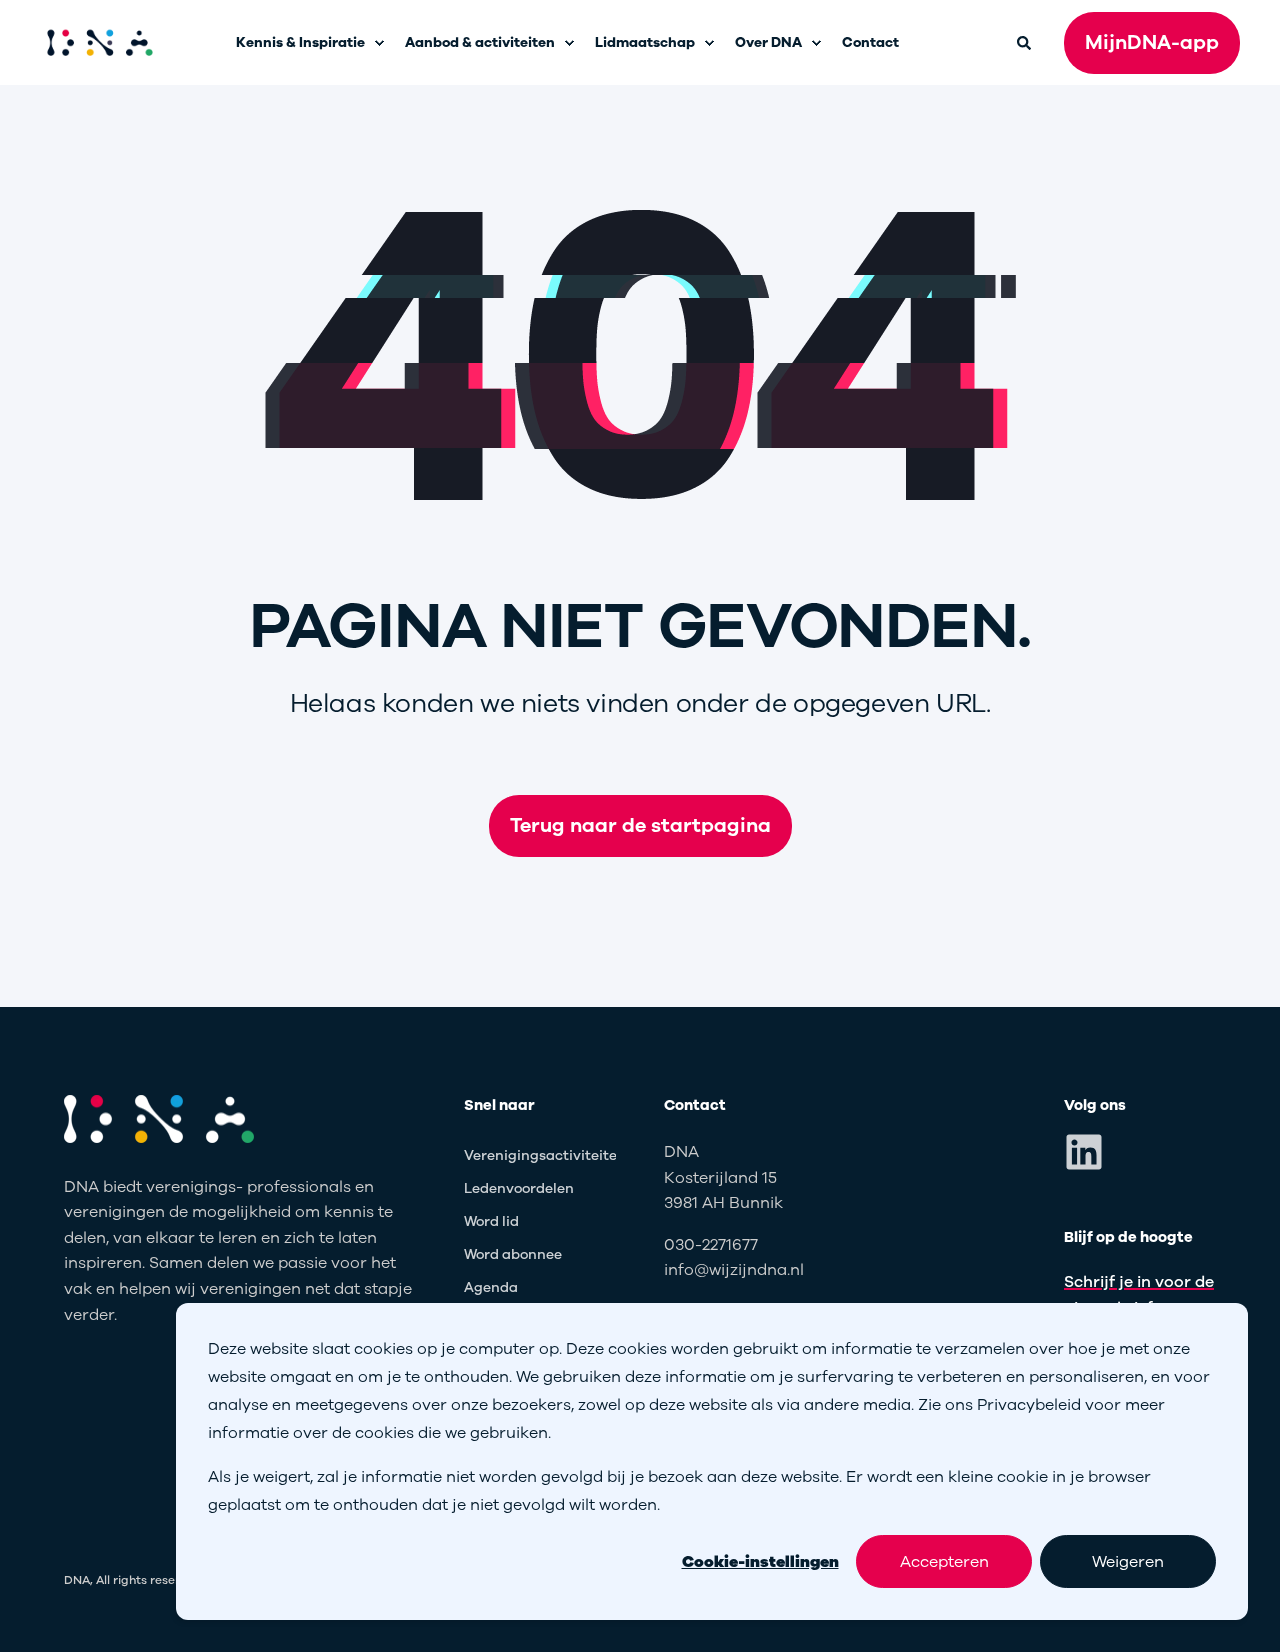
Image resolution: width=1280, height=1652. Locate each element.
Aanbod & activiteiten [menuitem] (480, 42)
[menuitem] (379, 43)
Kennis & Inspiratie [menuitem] (300, 42)
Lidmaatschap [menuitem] (645, 42)
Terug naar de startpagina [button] (640, 825)
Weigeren (1128, 1562)
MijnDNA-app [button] (1152, 42)
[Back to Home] (100, 43)
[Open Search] (1025, 41)
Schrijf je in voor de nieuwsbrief (1139, 1295)
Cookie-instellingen (760, 1562)
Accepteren (944, 1562)
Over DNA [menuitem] (768, 42)
